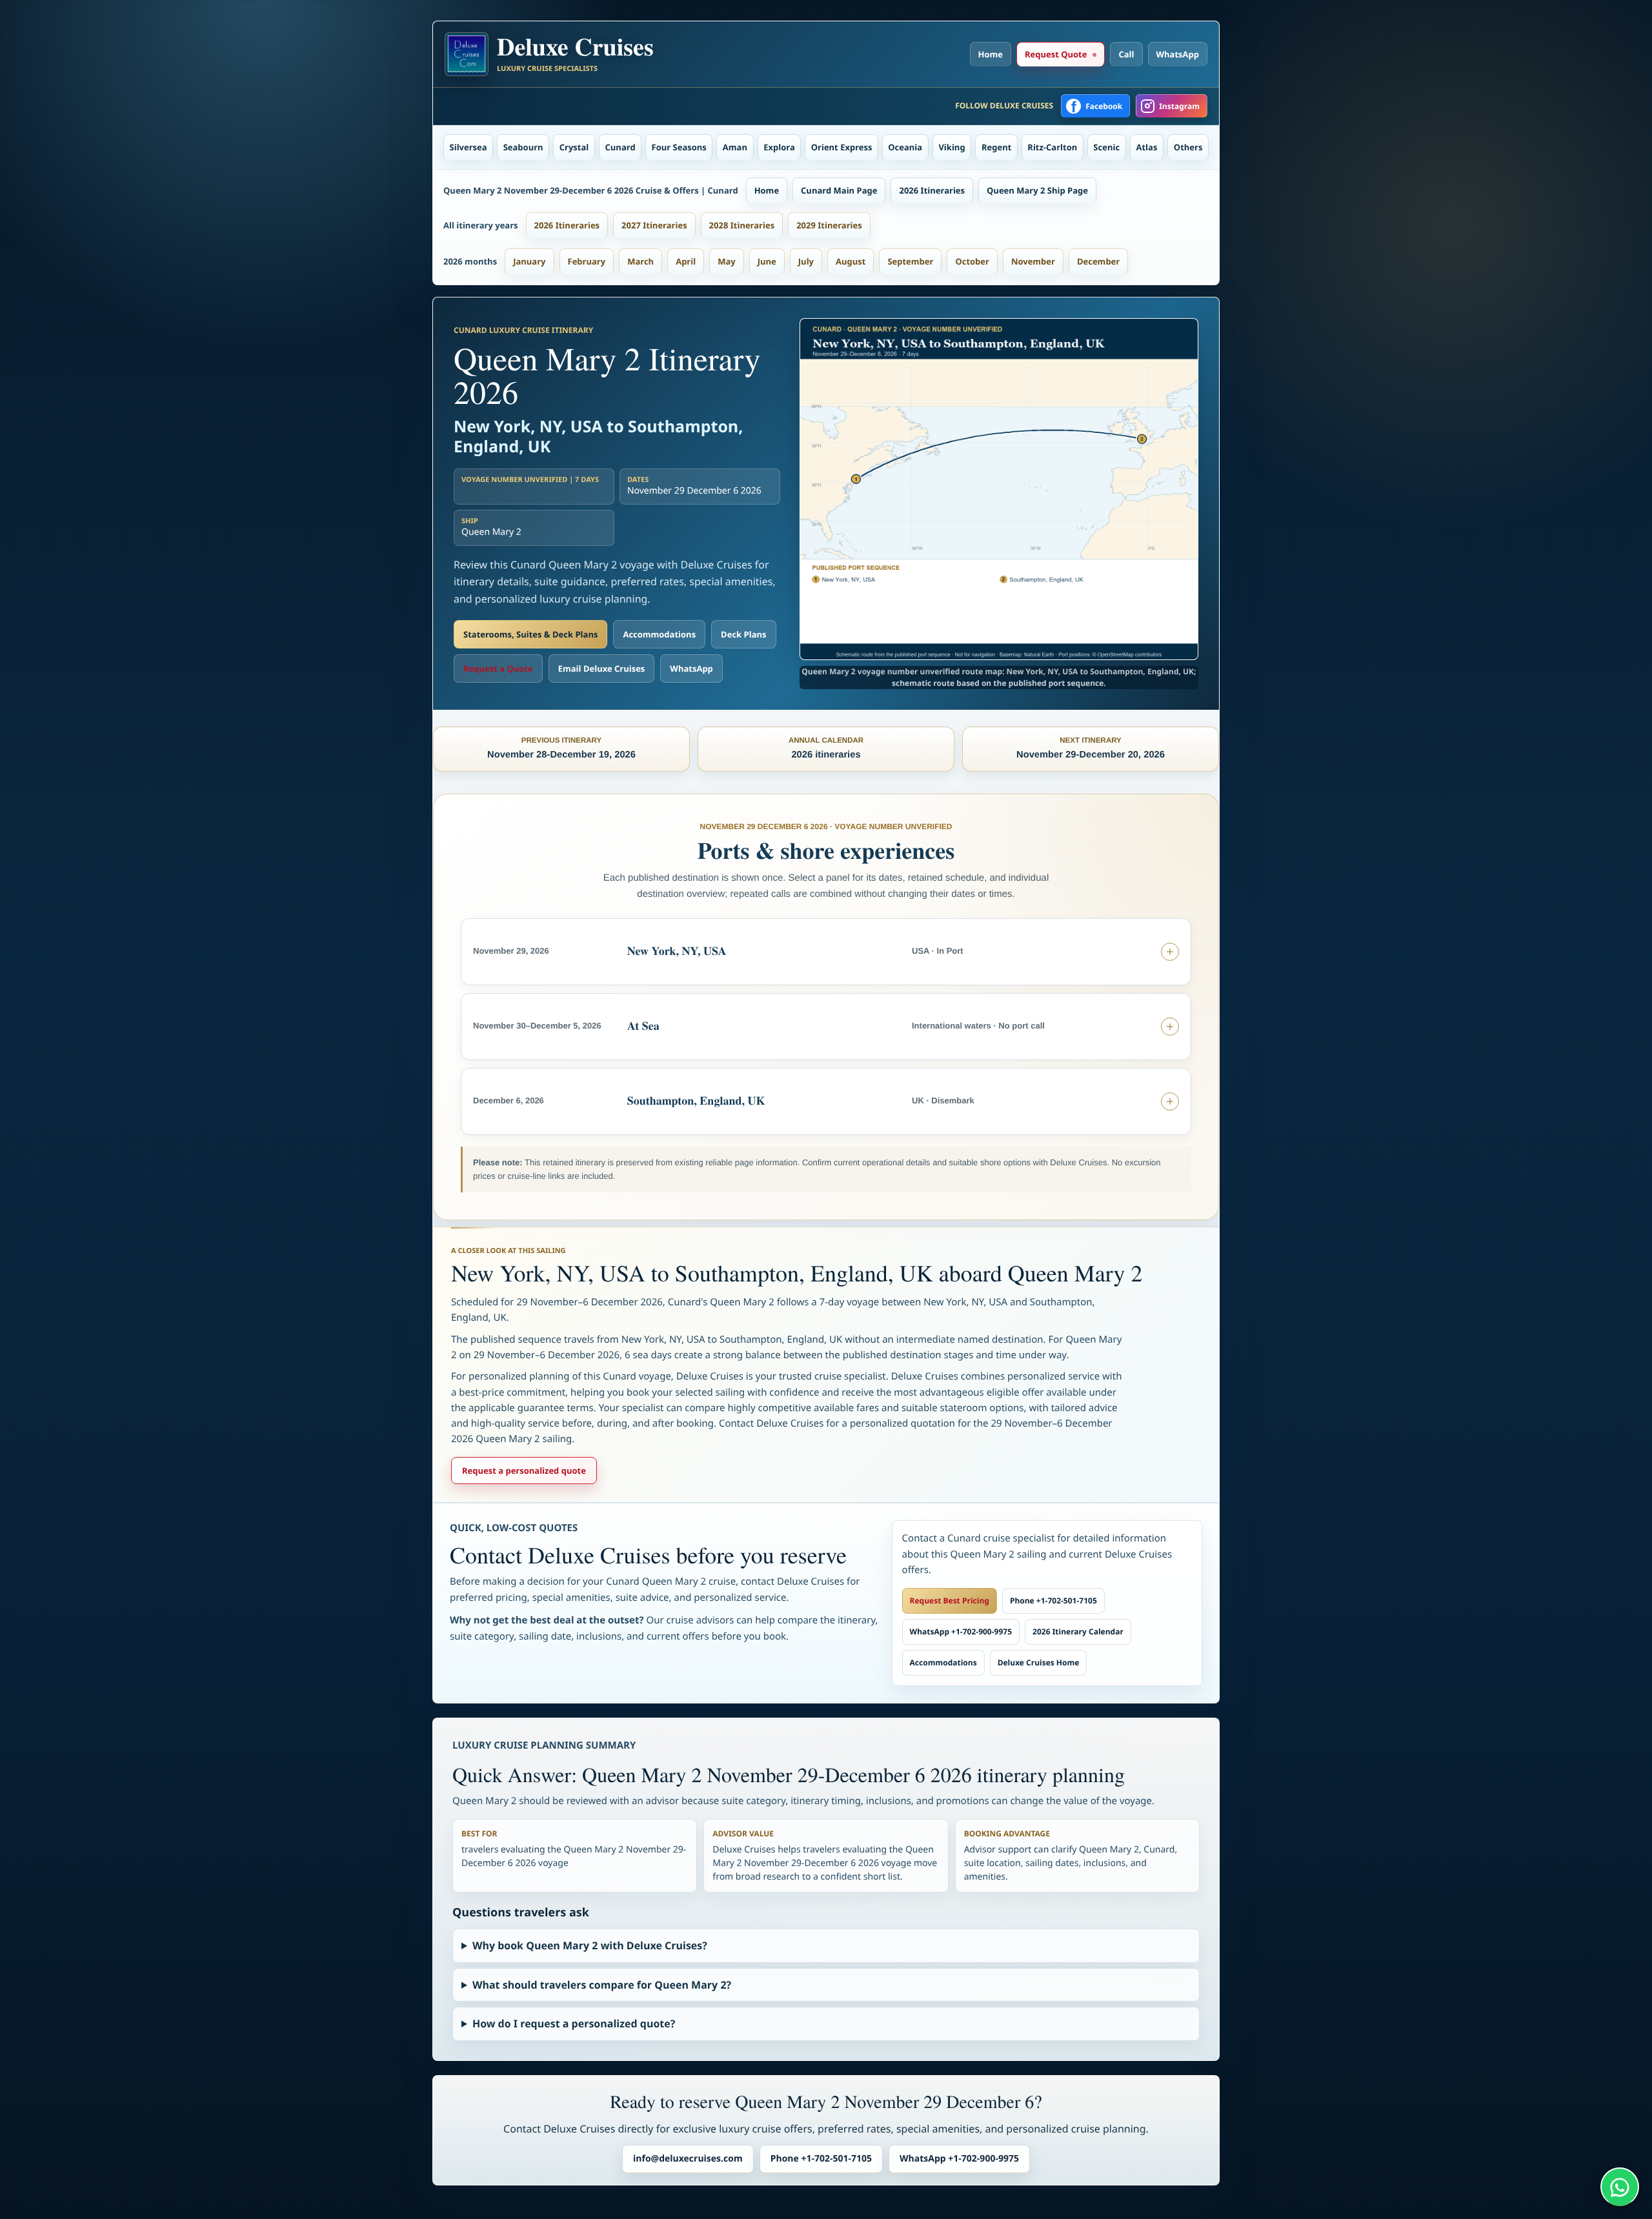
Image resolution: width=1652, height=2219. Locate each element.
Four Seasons (679, 147)
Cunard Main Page (839, 190)
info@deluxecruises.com (688, 2159)
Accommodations (659, 634)
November (1033, 261)
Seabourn (523, 147)
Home (991, 54)
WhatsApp (1178, 54)
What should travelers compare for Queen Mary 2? (602, 1985)
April (686, 261)
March (640, 261)
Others (1188, 147)
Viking (952, 147)
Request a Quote (498, 668)
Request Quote (1056, 54)
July (806, 261)
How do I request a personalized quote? (574, 2023)
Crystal (574, 147)
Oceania (905, 147)
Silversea (468, 147)
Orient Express (842, 147)
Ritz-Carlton (1052, 147)
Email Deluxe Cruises (602, 668)
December (1098, 261)
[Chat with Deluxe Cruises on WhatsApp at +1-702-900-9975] (1620, 2187)
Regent (996, 147)
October (972, 261)
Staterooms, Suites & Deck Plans (530, 634)
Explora (779, 147)
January (529, 261)
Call (1126, 54)
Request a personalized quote (524, 1471)
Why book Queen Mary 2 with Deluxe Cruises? (590, 1945)
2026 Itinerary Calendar (1078, 1632)
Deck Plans (743, 634)
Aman (735, 147)
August (851, 261)
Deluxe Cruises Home (1039, 1662)
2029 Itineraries (829, 225)
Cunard (620, 147)
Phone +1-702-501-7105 (1053, 1601)
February (587, 261)
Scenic (1106, 147)
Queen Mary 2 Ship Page (1037, 190)
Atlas (1147, 147)
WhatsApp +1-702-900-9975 (961, 1632)
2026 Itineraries (932, 190)
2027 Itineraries (654, 225)
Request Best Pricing (950, 1601)
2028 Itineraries (742, 225)
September (910, 261)
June (767, 261)
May (727, 261)
